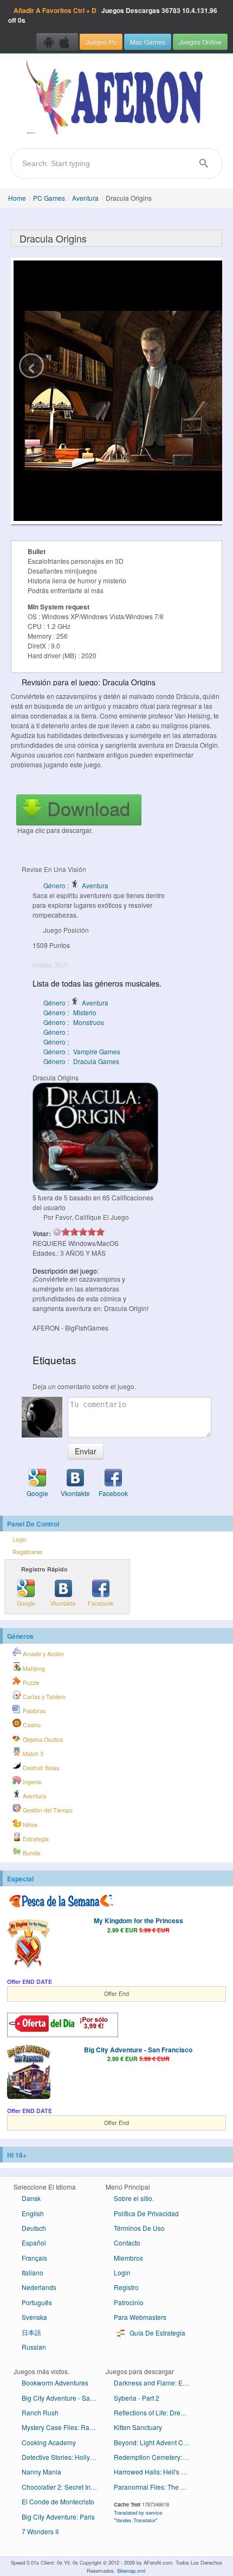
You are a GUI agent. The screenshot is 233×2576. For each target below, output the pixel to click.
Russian (34, 2347)
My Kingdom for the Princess (138, 1920)
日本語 (31, 2332)
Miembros (128, 2258)
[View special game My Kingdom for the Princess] (29, 1944)
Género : (57, 1032)
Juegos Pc (101, 42)
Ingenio (31, 1782)
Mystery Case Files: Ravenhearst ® (64, 2427)
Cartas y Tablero (43, 1697)
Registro (126, 2287)
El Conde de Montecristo (58, 2501)
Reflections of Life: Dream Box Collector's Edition (156, 2412)
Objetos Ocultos (42, 1739)
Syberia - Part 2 (137, 2398)
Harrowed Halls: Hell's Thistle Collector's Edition (156, 2472)
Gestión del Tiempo (47, 1810)
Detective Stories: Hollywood (64, 2457)
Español (34, 2243)
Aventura (85, 198)
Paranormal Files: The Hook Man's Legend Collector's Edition (156, 2487)
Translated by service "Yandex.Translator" (138, 2516)
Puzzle (30, 1683)
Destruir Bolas (40, 1768)
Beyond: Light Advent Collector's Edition (156, 2442)
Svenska (34, 2317)
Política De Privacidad (146, 2213)
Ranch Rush (40, 2412)
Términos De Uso (139, 2228)
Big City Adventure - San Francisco (138, 2050)
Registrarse (27, 1552)
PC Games (49, 198)
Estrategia (35, 1839)
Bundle (31, 1853)
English (33, 2213)
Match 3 (32, 1754)
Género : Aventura (76, 885)
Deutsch (34, 2228)
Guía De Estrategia (157, 2333)
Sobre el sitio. (134, 2198)
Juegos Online (200, 42)
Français (34, 2258)
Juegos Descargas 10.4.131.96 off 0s (113, 15)
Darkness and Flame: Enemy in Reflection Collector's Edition (156, 2383)
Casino (31, 1725)
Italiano (33, 2272)
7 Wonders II (40, 2531)
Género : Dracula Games (81, 1061)
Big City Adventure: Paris (58, 2517)
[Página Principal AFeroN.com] (116, 98)
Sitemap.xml (131, 2571)
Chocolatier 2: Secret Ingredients (64, 2487)
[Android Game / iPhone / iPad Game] (57, 42)
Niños (29, 1825)
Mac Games (148, 42)
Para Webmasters (140, 2317)
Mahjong (33, 1668)
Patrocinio (129, 2302)
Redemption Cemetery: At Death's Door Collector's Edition (156, 2457)
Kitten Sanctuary (138, 2427)
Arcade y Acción (43, 1654)
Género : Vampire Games (82, 1051)
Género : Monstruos (74, 1022)
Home (17, 198)
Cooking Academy (49, 2442)
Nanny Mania (41, 2472)
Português (37, 2302)
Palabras (33, 1711)
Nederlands (39, 2287)
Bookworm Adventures (55, 2383)
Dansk (31, 2198)
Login (20, 1539)
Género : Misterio (70, 1012)
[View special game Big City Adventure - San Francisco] (29, 2073)
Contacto (127, 2243)
